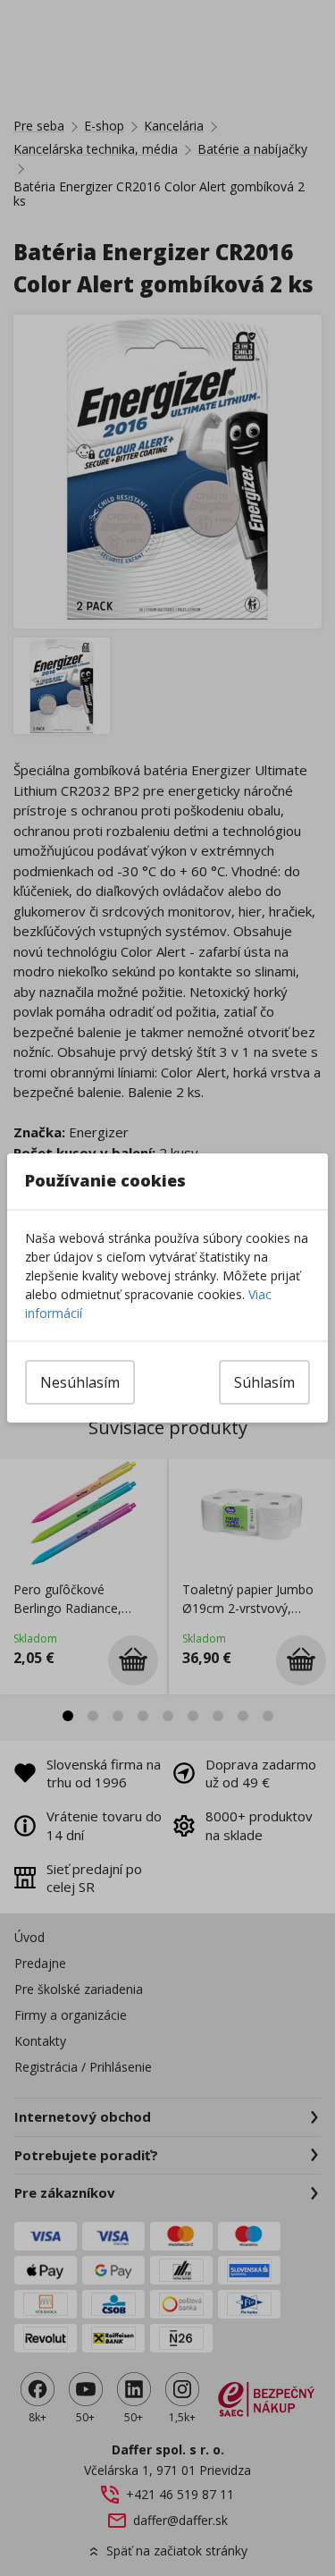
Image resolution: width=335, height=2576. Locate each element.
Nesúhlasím (80, 1382)
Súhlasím (264, 1382)
